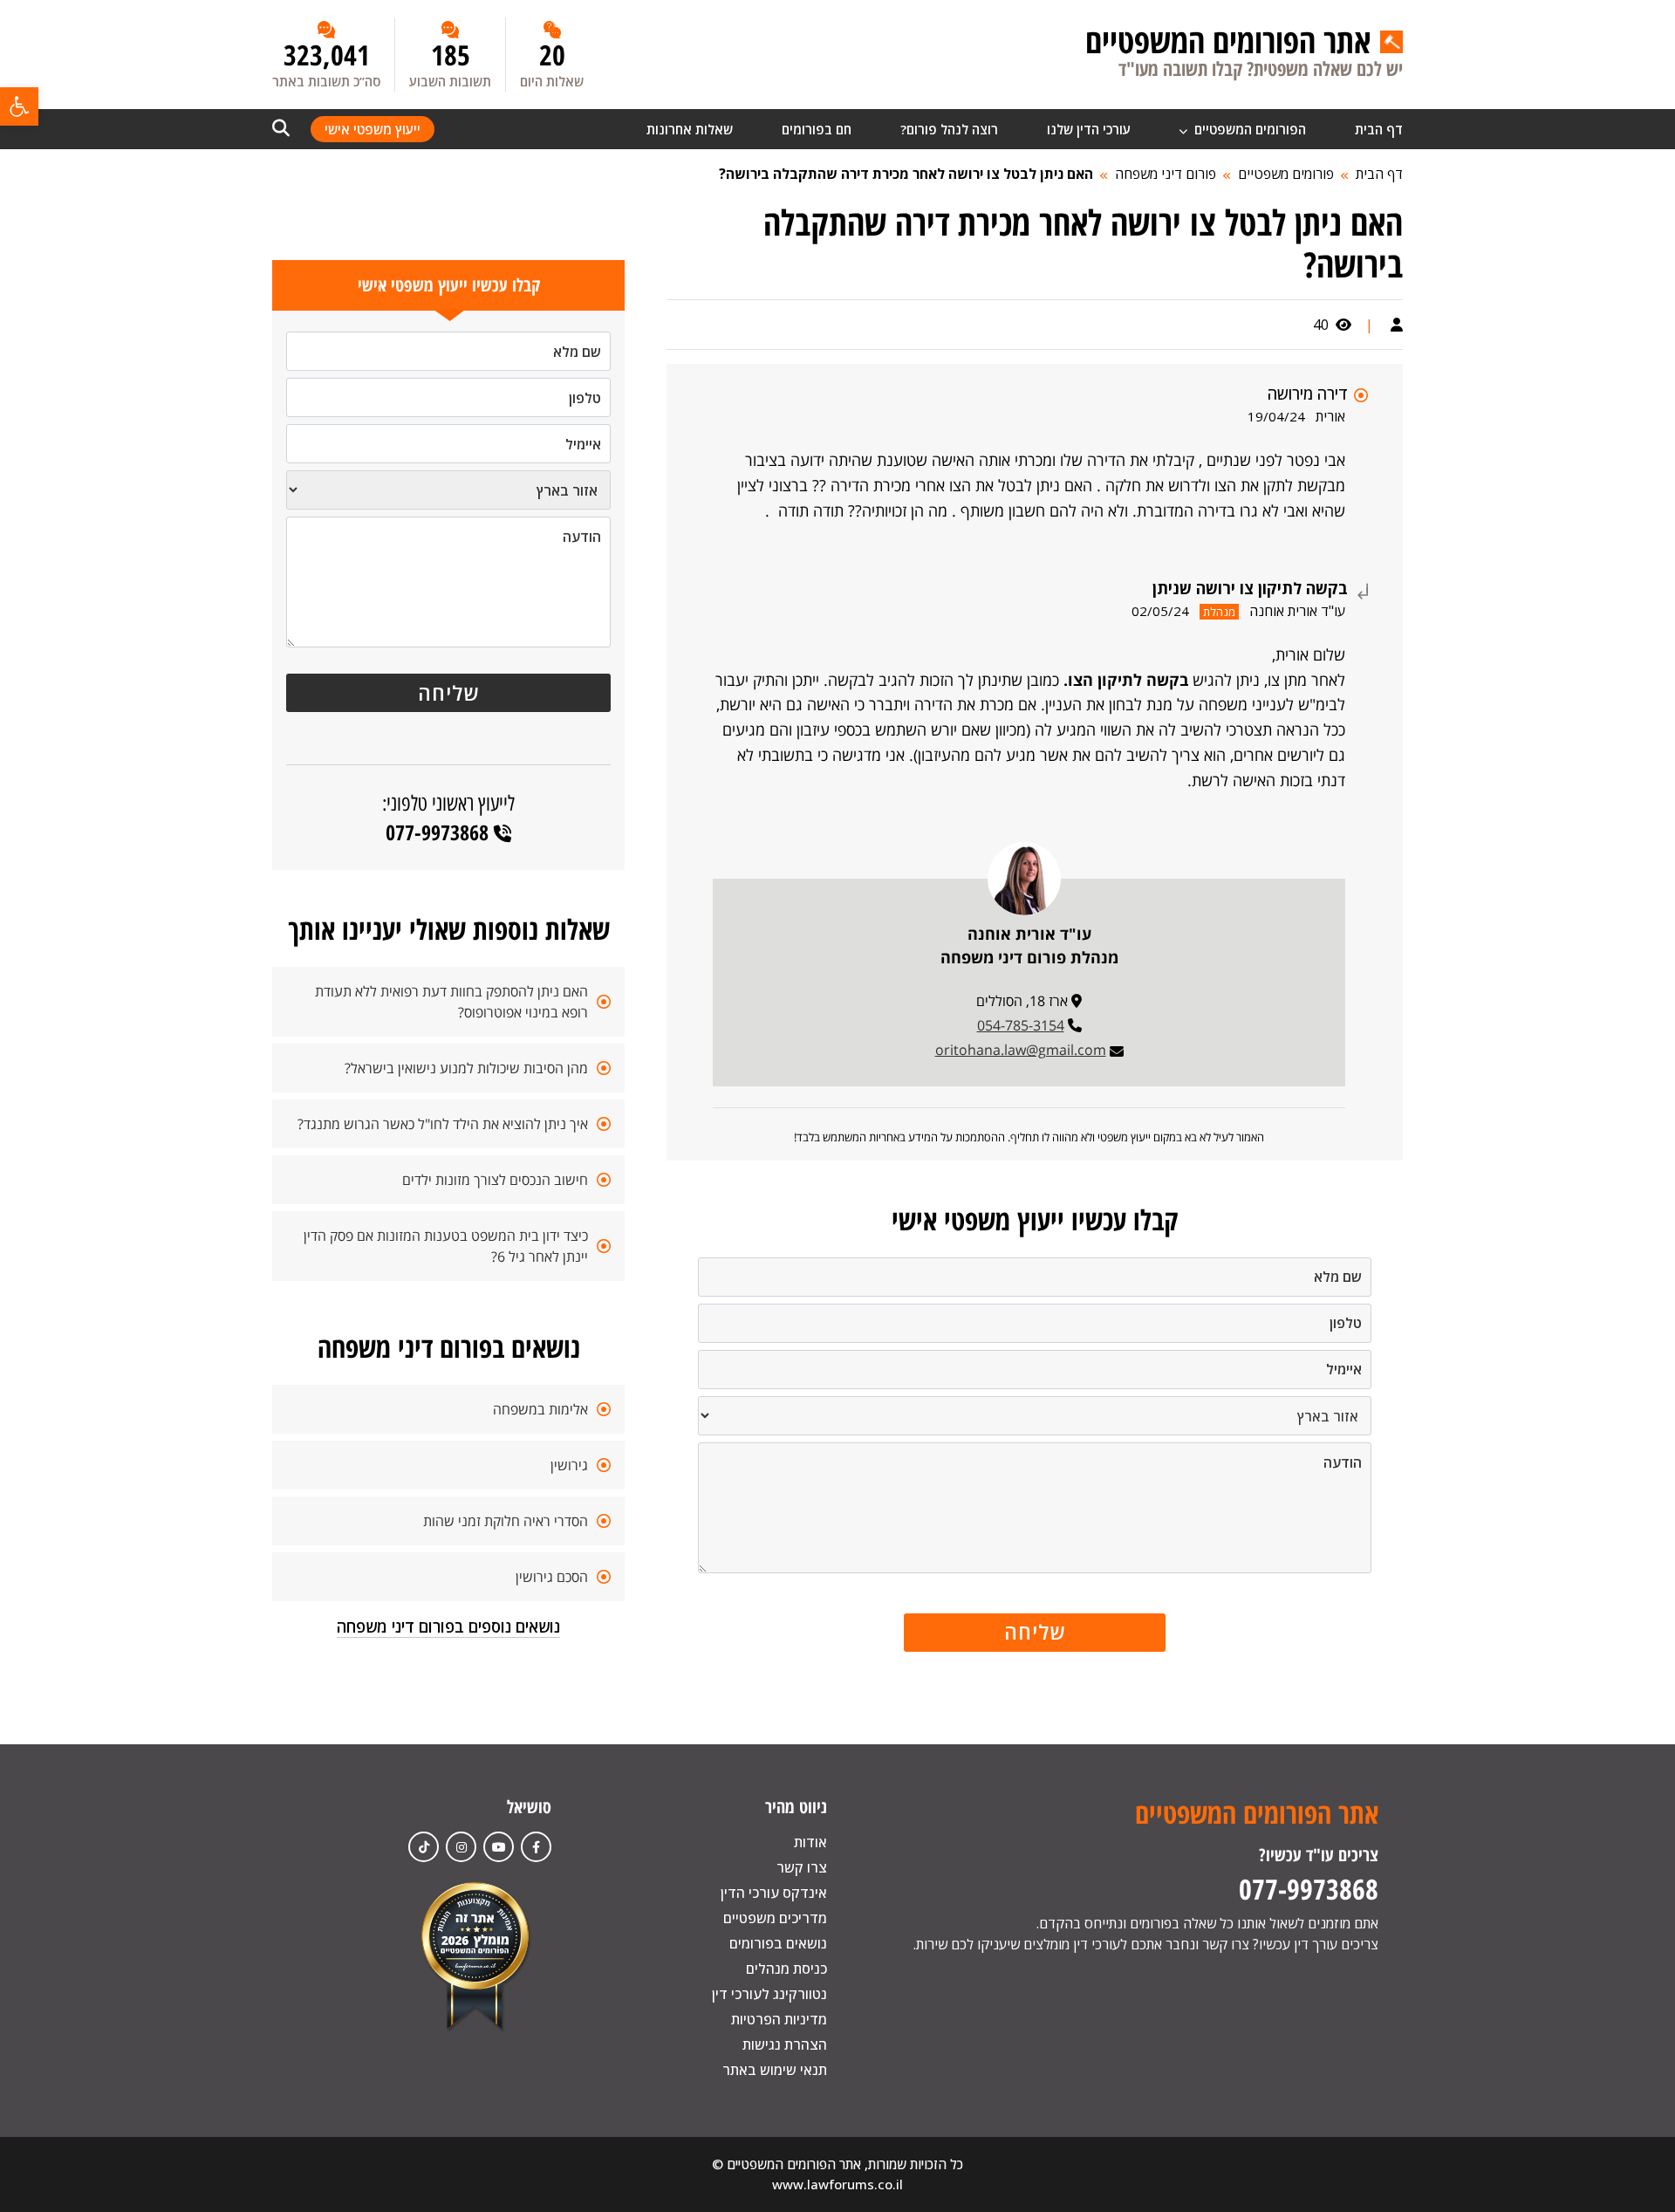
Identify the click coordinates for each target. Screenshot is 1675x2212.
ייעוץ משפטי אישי (373, 129)
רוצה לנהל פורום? (949, 129)
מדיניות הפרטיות (779, 2019)
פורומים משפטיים (1286, 174)
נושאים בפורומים (778, 1943)
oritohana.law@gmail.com (1021, 1050)
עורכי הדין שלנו (1089, 129)
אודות (810, 1842)
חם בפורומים (817, 129)
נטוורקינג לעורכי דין (769, 1994)
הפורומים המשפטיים (1248, 129)
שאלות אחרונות (690, 129)
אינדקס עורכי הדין (774, 1893)
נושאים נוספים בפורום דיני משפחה (448, 1626)
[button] (19, 106)
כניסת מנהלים (786, 1969)
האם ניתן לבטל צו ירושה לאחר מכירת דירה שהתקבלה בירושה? (906, 174)
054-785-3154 (1021, 1025)
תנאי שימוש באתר (775, 2070)
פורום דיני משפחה (1166, 174)
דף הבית (1379, 129)
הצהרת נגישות (785, 2044)
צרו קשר (802, 1867)
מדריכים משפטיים (775, 1918)
